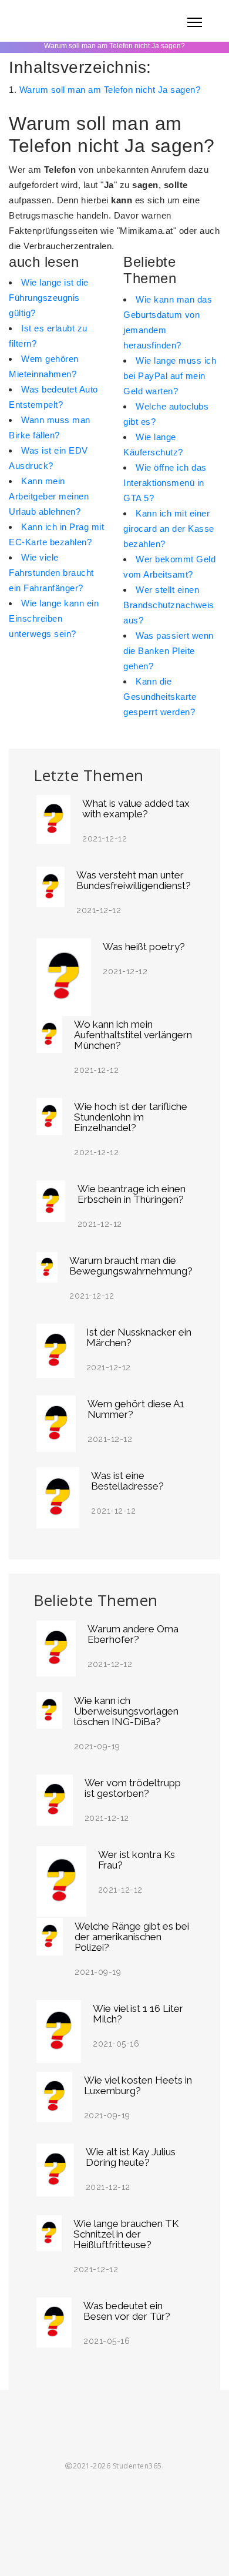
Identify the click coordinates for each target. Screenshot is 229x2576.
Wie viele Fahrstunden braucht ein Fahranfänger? (51, 573)
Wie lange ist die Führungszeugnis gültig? (49, 298)
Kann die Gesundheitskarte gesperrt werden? (160, 697)
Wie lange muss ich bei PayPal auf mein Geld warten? (170, 376)
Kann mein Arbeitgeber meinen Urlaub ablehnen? (49, 496)
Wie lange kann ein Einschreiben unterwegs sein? (54, 618)
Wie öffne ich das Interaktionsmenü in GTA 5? (165, 483)
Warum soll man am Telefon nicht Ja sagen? (110, 90)
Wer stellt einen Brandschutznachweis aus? (169, 605)
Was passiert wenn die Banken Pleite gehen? (169, 651)
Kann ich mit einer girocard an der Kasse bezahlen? (169, 529)
